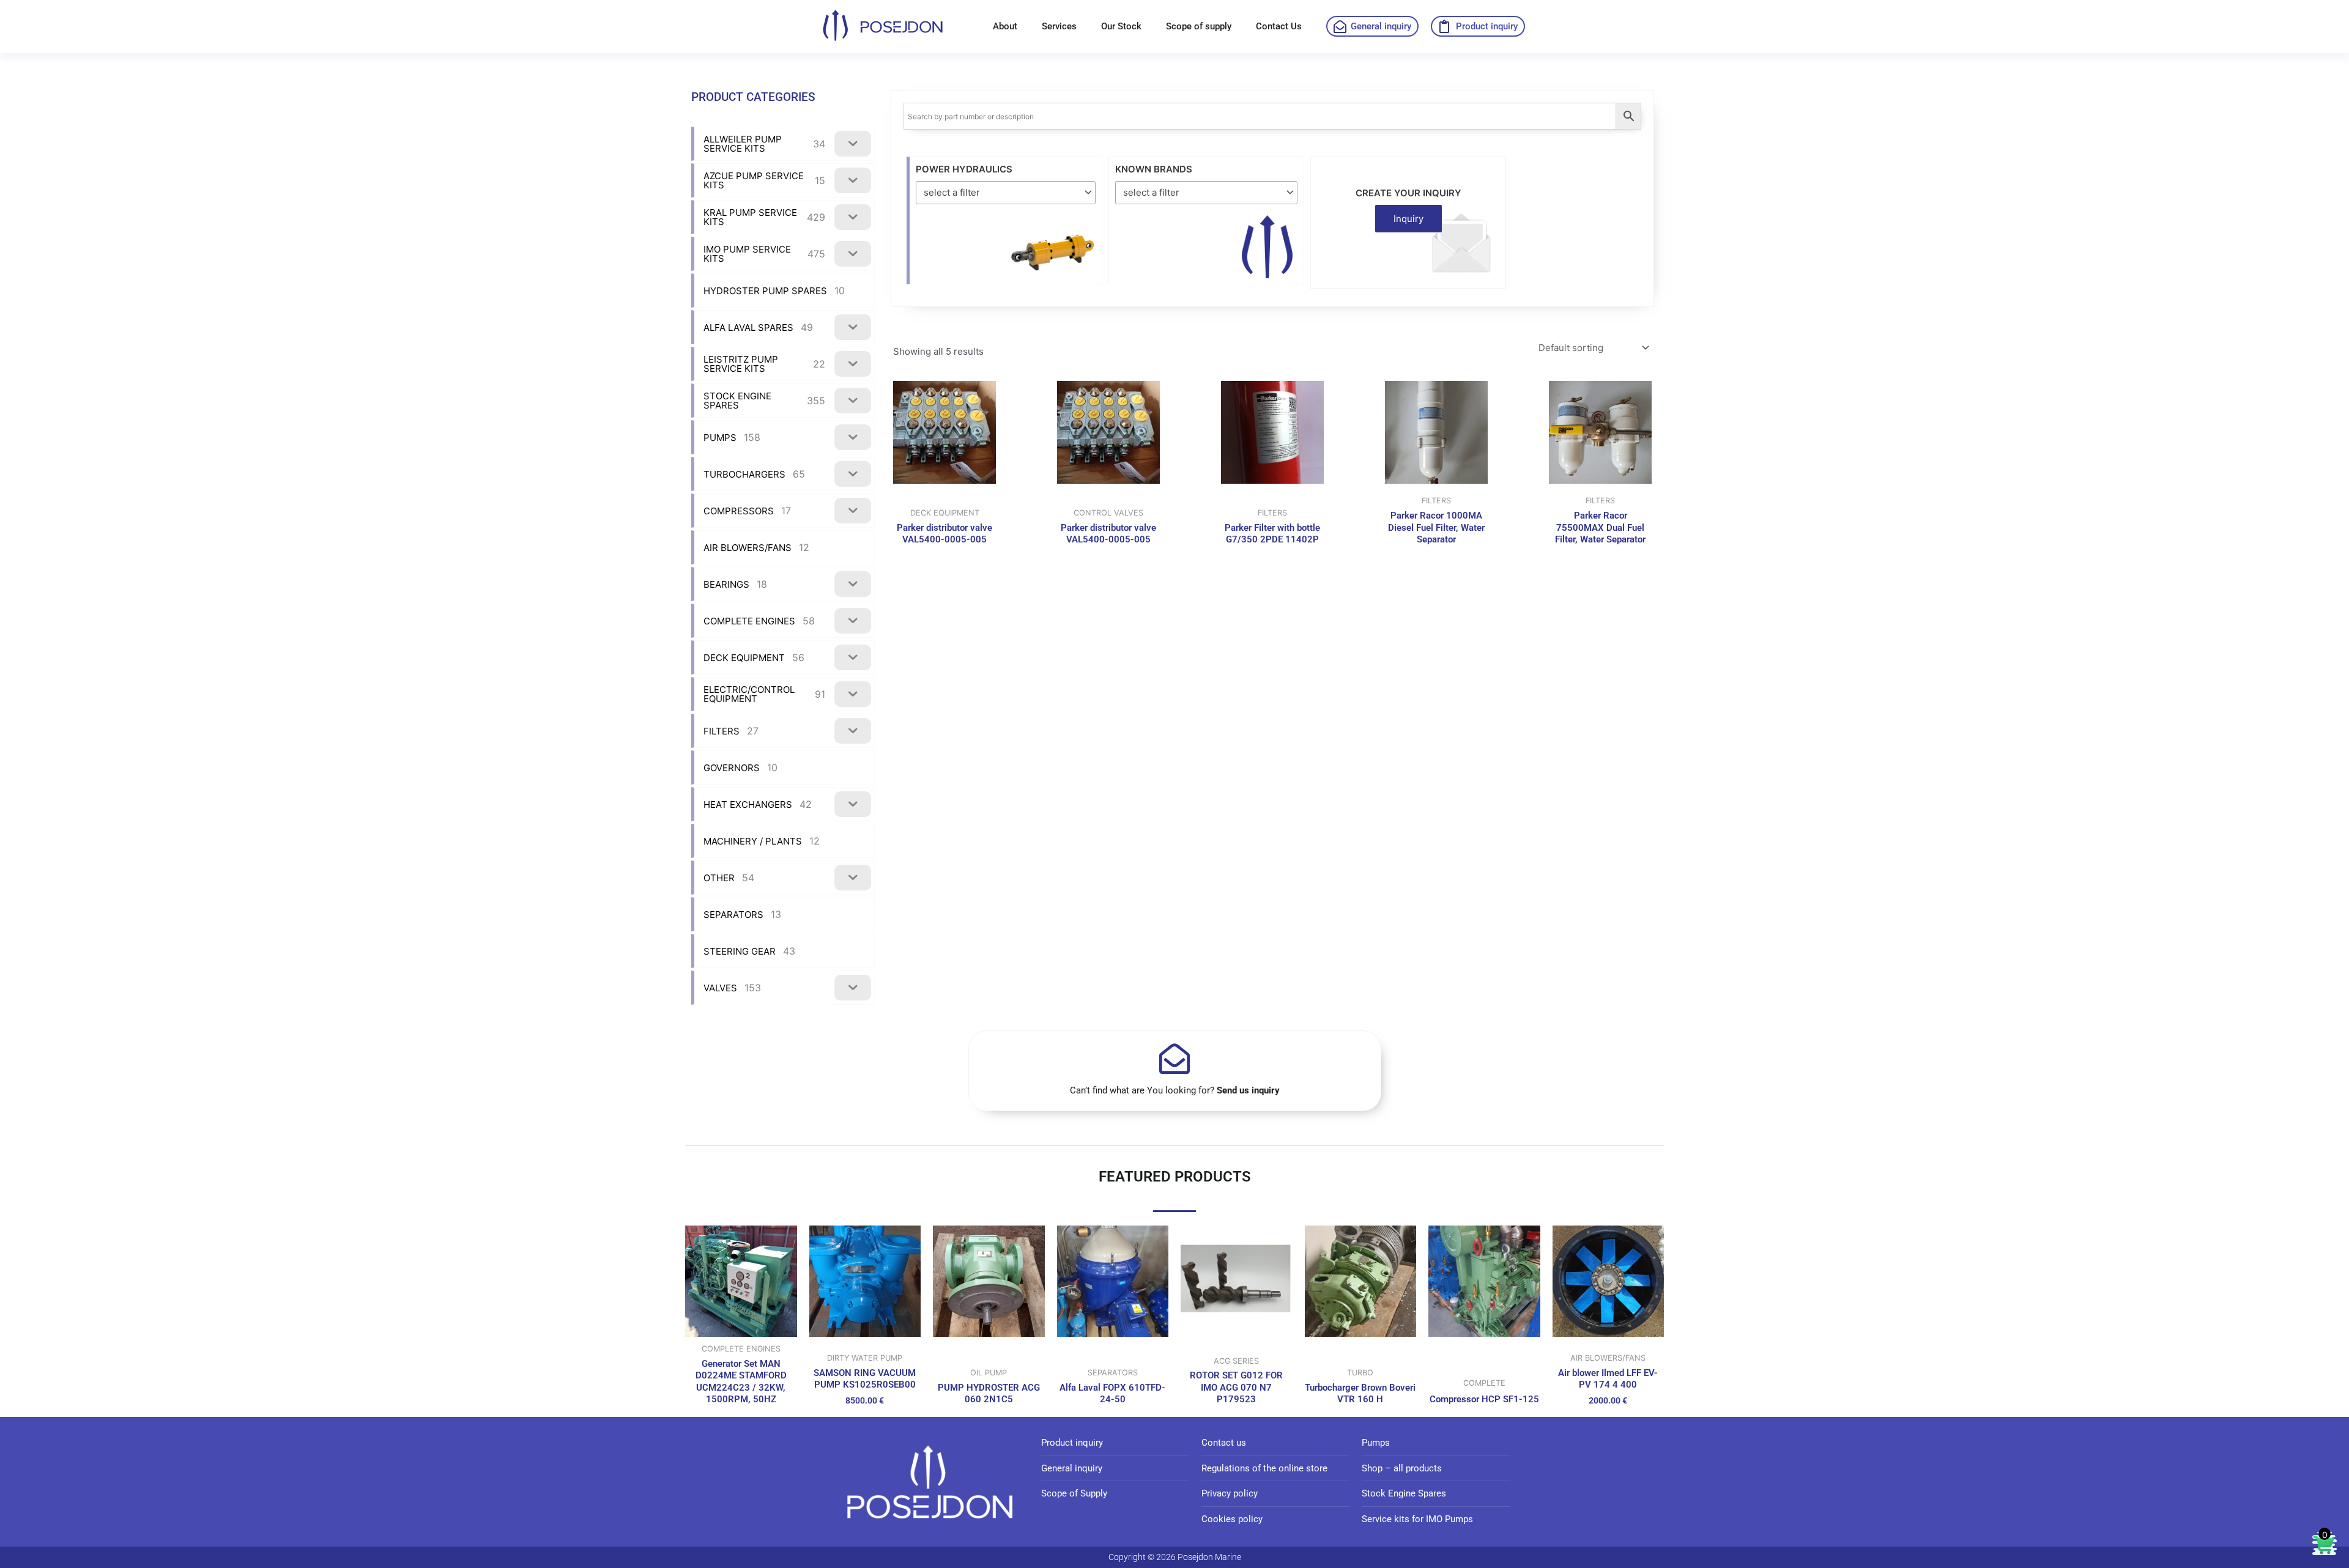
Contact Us (1279, 26)
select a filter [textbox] (952, 192)
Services (1059, 26)
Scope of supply (1199, 26)
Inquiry (1408, 219)
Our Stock (1121, 26)
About (1005, 26)
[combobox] (1006, 192)
